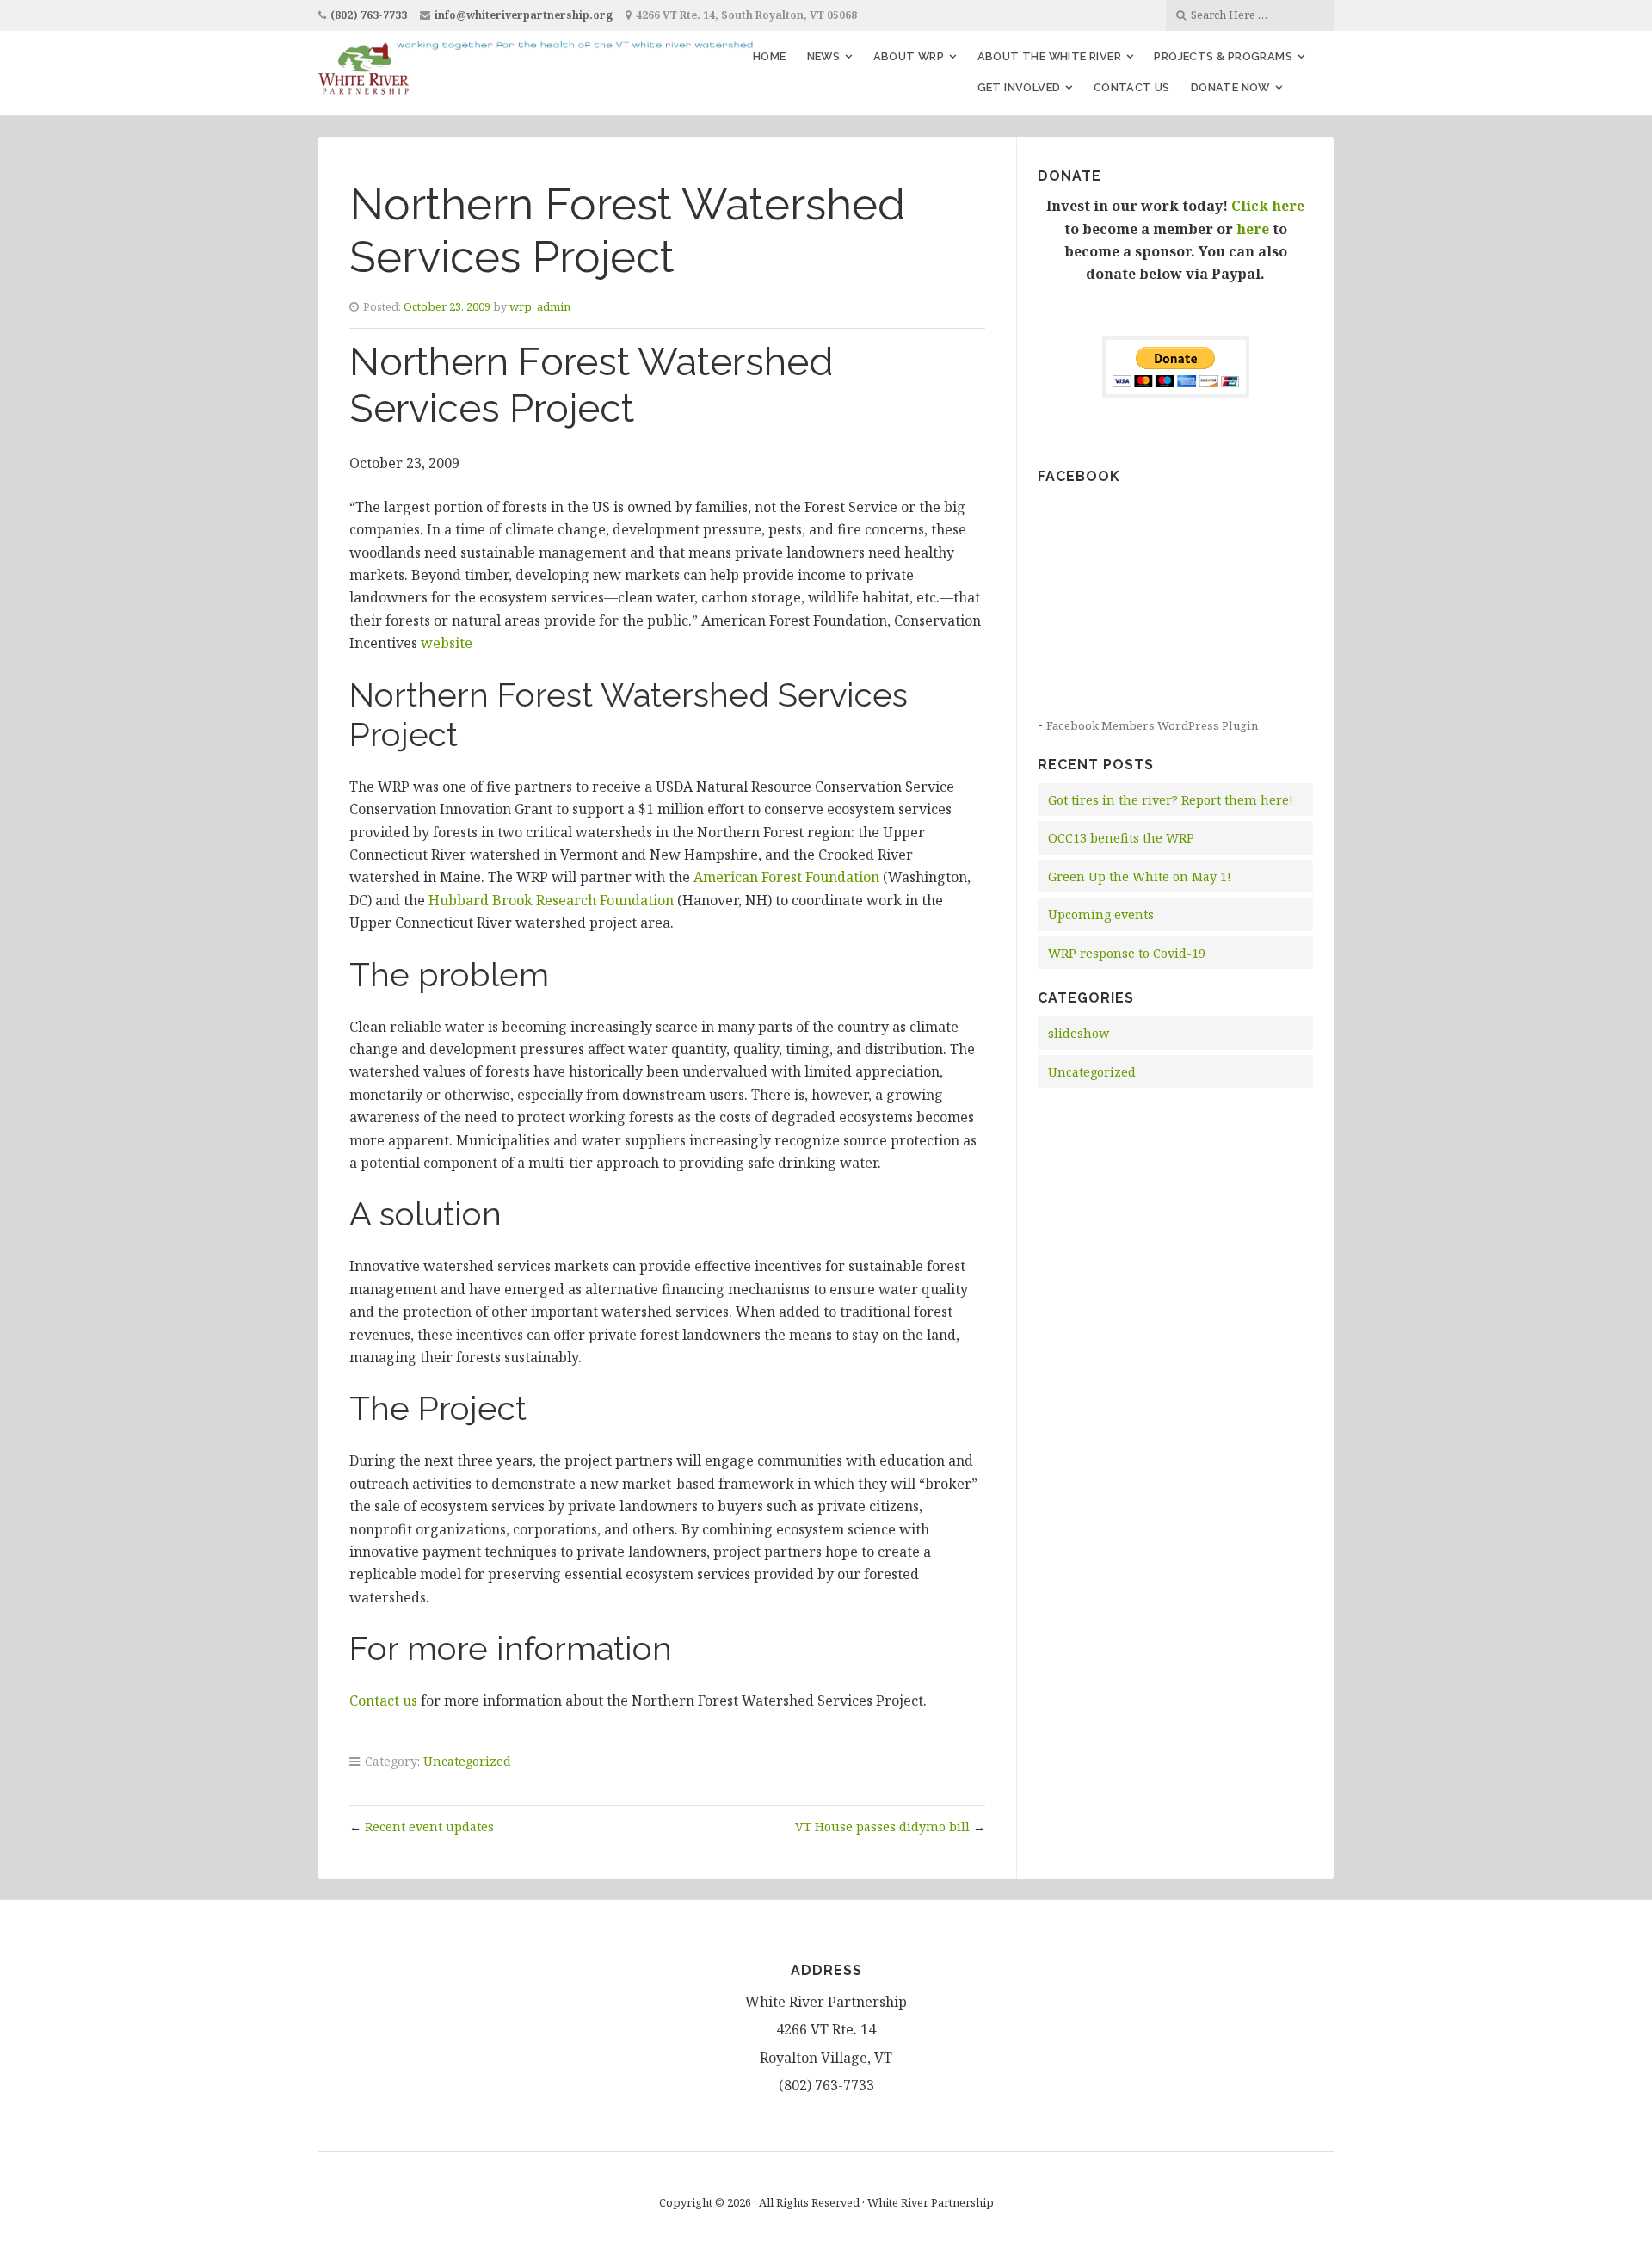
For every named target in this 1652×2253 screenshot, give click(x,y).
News (824, 56)
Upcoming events (1101, 914)
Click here (1268, 206)
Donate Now (1230, 87)
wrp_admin (540, 306)
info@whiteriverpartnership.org (524, 15)
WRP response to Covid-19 (1127, 953)
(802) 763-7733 (369, 15)
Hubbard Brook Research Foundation (551, 900)
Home (770, 56)
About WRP (909, 56)
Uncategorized (467, 1761)
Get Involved (1019, 87)
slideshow (1079, 1033)
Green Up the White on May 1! (1140, 877)
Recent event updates (429, 1827)
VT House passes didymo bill (882, 1827)
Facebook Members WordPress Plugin (1152, 725)
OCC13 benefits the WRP (1121, 838)
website (447, 643)
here (1253, 229)
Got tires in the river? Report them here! (1171, 800)
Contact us (383, 1701)
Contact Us (1132, 87)
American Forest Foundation (786, 877)
